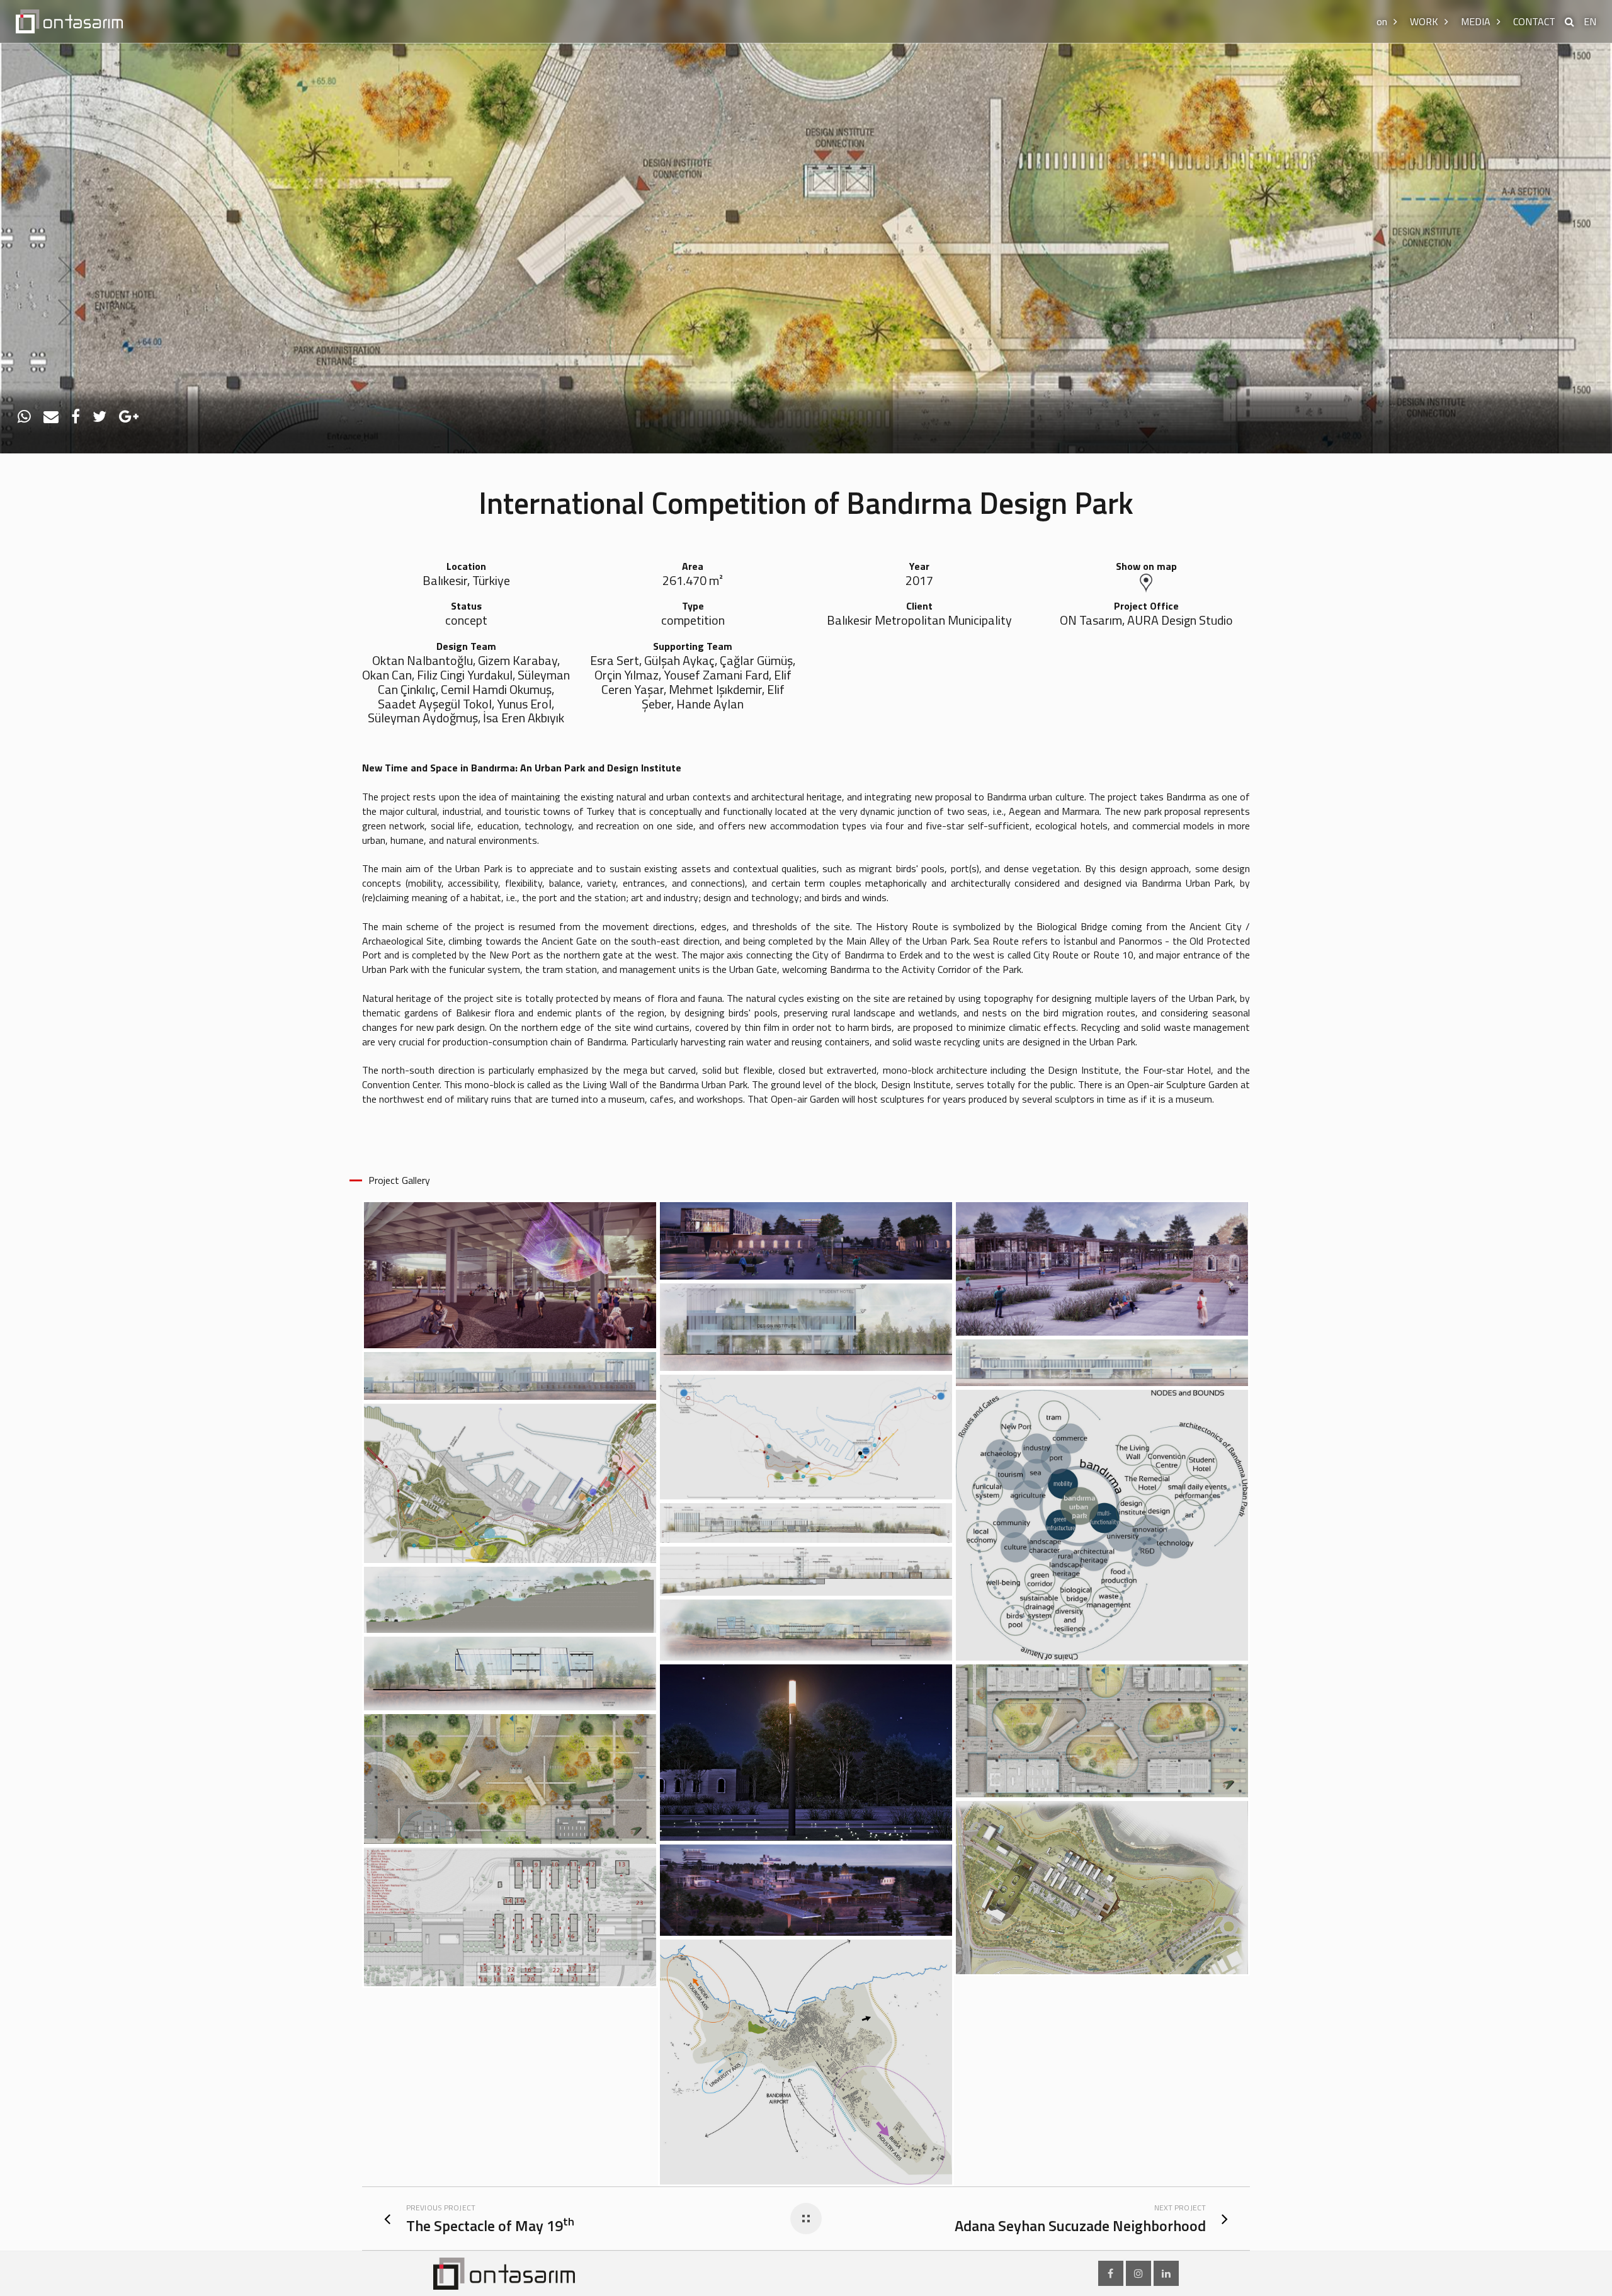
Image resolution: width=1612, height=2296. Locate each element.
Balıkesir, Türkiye (466, 581)
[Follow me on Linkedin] (1166, 2273)
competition (693, 621)
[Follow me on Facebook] (1111, 2273)
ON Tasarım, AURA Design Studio (1146, 621)
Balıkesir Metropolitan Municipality (919, 621)
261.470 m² (693, 581)
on (1382, 21)
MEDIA (1476, 21)
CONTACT (1534, 21)
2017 (919, 581)
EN (1590, 21)
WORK (1424, 21)
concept (466, 621)
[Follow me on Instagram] (1138, 2273)
